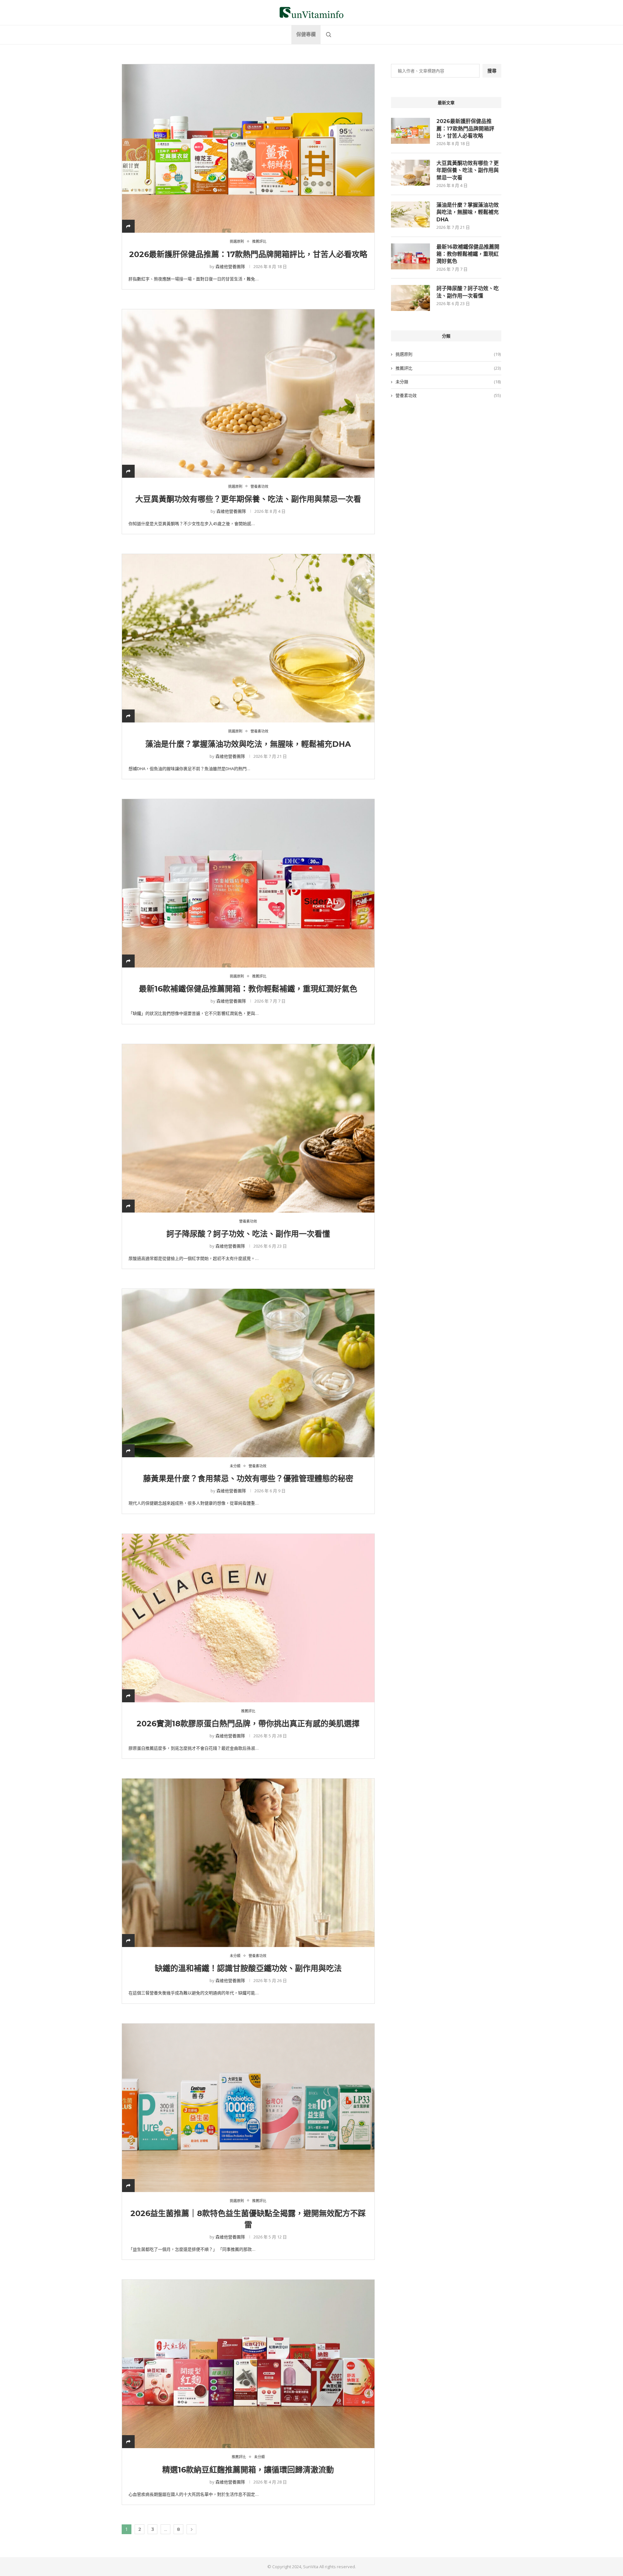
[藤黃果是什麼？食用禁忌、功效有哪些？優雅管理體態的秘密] (248, 1373)
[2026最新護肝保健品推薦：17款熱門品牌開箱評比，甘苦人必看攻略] (248, 148)
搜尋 (492, 71)
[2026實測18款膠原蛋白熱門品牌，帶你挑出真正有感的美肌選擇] (248, 1618)
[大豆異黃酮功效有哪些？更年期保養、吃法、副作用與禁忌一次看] (248, 393)
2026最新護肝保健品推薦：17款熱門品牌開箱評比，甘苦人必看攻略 (248, 254)
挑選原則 (448, 354)
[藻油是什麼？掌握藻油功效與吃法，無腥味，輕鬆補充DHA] (248, 638)
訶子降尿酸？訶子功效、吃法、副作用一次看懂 (248, 1234)
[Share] (128, 226)
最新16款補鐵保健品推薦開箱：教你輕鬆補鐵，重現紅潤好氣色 (248, 989)
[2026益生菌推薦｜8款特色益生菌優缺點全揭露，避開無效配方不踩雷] (248, 2108)
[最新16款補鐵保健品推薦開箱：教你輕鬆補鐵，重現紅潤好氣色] (248, 883)
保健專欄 (306, 34)
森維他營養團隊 (230, 266)
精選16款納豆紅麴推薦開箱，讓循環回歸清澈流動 (248, 2470)
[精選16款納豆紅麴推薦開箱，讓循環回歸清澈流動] (248, 2364)
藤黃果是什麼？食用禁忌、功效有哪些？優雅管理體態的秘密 (248, 1479)
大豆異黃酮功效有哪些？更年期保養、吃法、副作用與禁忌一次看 (248, 499)
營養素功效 (448, 395)
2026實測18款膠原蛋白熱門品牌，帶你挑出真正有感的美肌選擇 (248, 1724)
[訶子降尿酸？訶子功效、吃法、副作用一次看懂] (248, 1128)
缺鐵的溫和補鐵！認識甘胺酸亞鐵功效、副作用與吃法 (248, 1968)
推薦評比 (448, 368)
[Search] (329, 35)
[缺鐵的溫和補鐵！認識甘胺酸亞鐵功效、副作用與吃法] (248, 1863)
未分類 (448, 382)
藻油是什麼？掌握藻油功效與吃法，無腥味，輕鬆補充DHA (248, 744)
